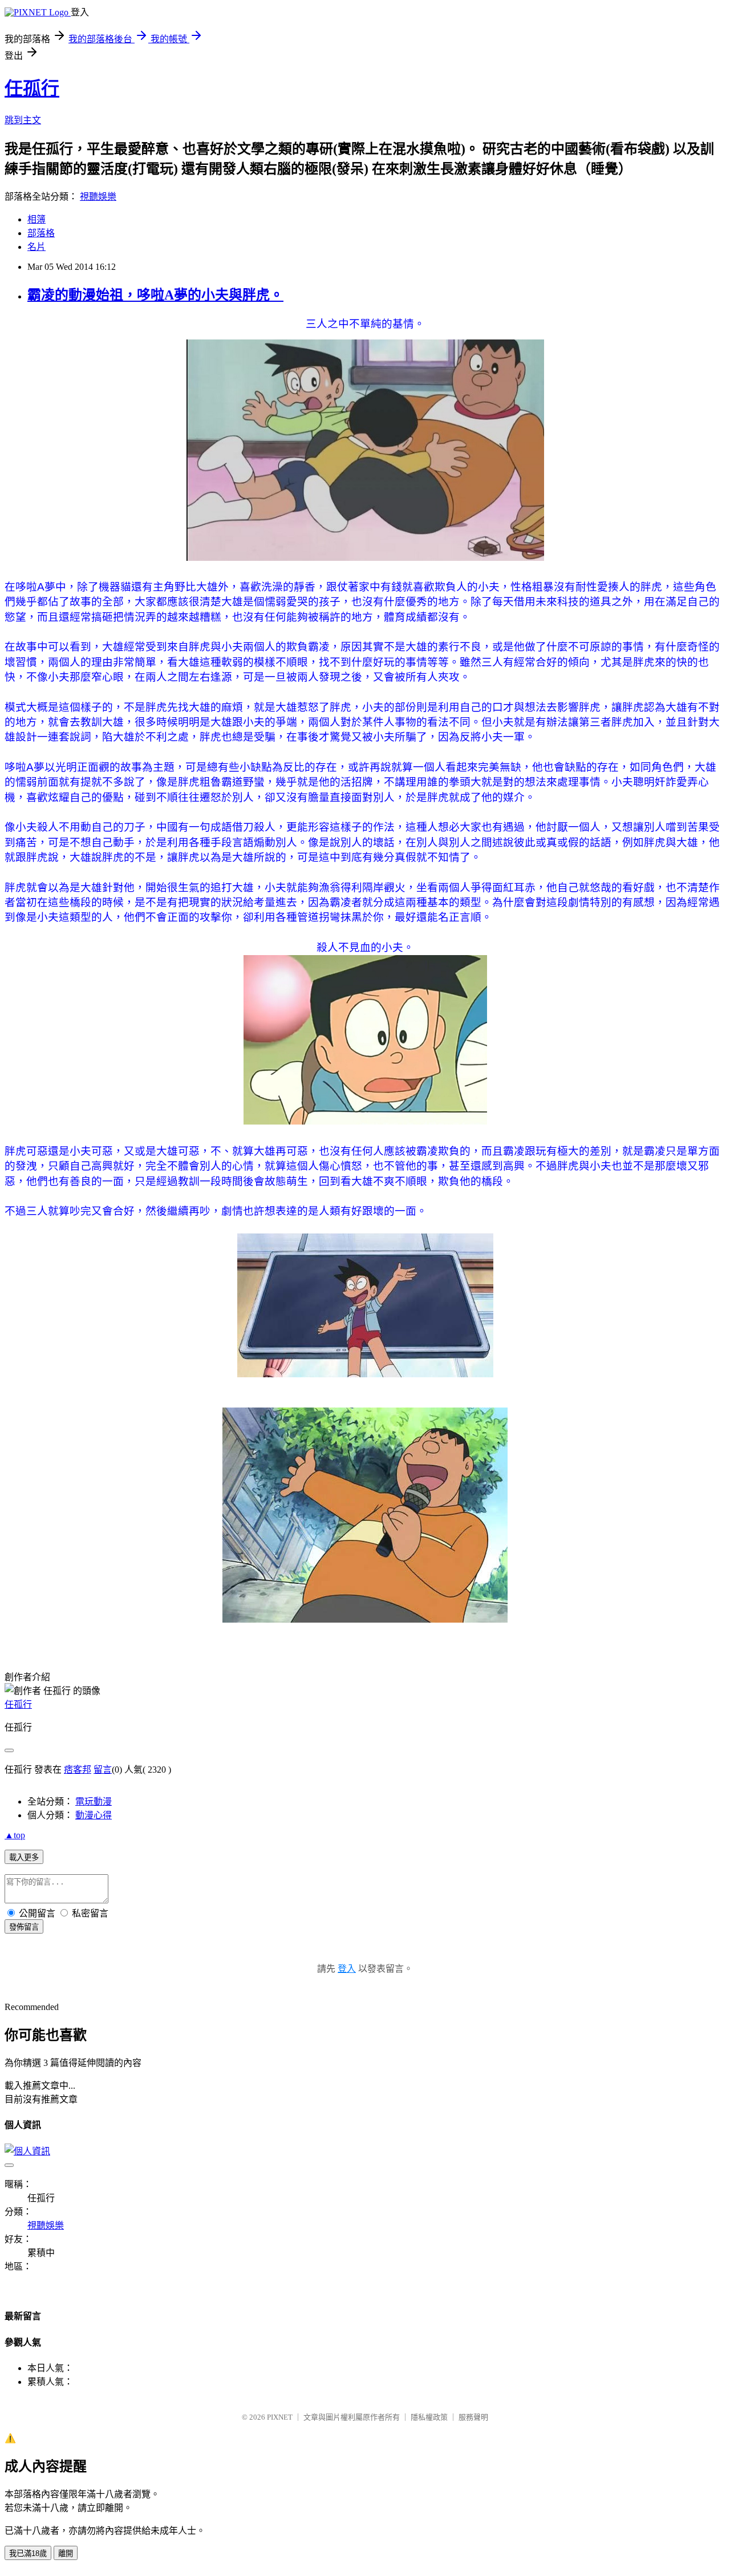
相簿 (36, 219)
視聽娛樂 (98, 197)
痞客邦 (78, 1770)
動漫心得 (94, 1815)
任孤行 (32, 88)
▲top (15, 1835)
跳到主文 (23, 120)
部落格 (41, 233)
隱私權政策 (429, 2417)
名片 (36, 247)
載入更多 (24, 1857)
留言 (103, 1770)
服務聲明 (473, 2417)
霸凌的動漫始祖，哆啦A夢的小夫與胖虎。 (155, 295)
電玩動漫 (94, 1801)
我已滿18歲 (28, 2553)
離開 (66, 2553)
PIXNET (280, 2417)
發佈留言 (24, 1927)
